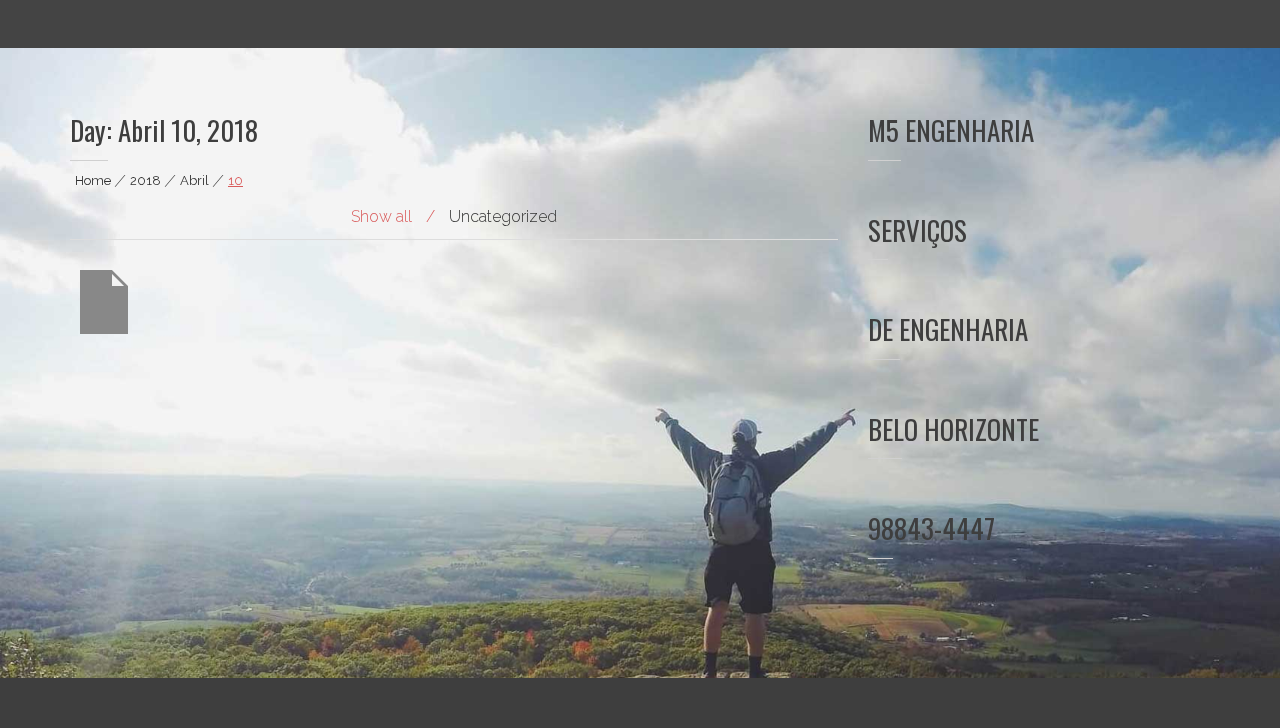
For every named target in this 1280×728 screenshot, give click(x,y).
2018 (145, 180)
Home (93, 180)
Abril (194, 180)
